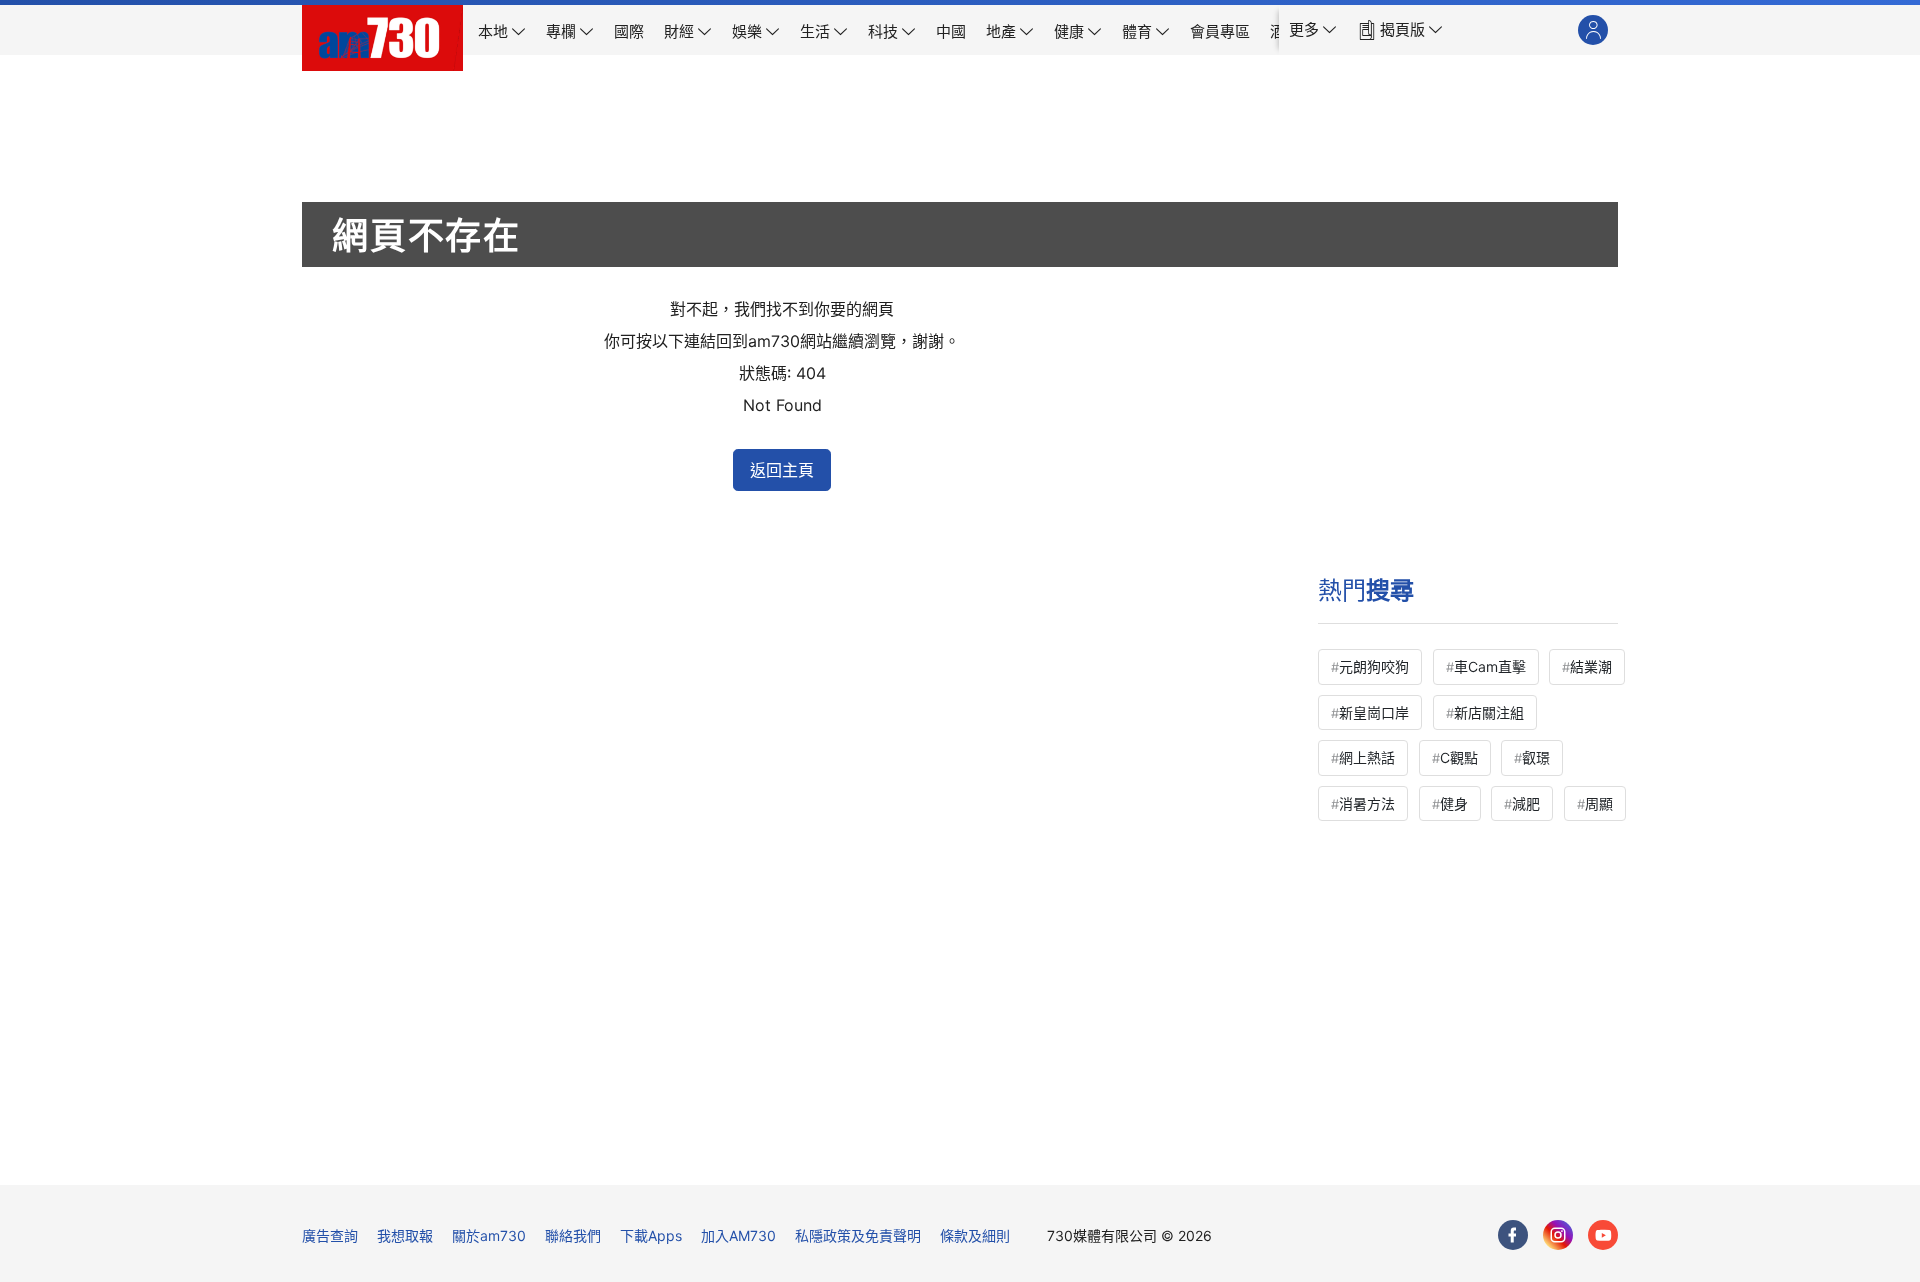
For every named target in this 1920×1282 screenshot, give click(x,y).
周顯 (1599, 803)
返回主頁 (782, 470)
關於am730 (489, 1235)
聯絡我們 (573, 1235)
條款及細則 (975, 1235)
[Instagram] (1558, 1235)
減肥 (1526, 803)
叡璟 (1536, 757)
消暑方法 (1367, 803)
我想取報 (405, 1235)
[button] (1313, 30)
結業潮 (1591, 666)
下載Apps (651, 1235)
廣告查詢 (330, 1235)
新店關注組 (1489, 712)
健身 (1454, 803)
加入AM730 (738, 1235)
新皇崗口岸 (1374, 712)
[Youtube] (1603, 1235)
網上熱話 (1367, 757)
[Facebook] (1513, 1235)
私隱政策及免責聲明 (858, 1235)
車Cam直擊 (1490, 666)
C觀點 (1459, 757)
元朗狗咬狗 (1374, 666)
